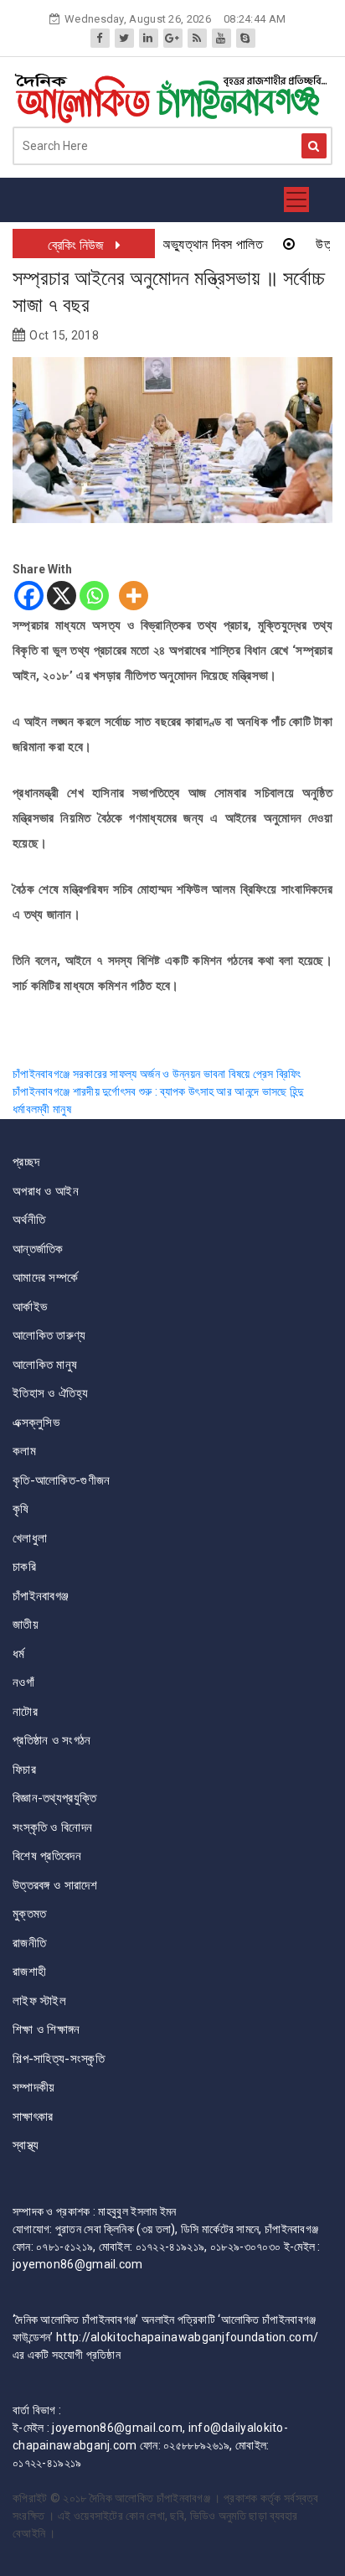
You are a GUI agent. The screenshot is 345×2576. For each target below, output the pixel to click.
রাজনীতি (29, 1943)
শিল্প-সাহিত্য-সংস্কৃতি (59, 2059)
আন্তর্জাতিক (38, 1249)
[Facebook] (29, 596)
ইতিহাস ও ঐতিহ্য (50, 1393)
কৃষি (21, 1509)
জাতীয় (26, 1625)
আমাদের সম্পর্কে (45, 1278)
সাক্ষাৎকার (33, 2117)
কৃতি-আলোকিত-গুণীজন (62, 1480)
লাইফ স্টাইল (39, 2001)
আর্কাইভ (30, 1307)
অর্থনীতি (29, 1220)
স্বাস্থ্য (26, 2145)
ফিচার (24, 1770)
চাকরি (24, 1567)
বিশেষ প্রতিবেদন (47, 1856)
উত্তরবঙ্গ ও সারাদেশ (55, 1885)
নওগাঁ (23, 1682)
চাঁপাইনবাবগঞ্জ (41, 1596)
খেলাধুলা (30, 1538)
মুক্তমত (30, 1914)
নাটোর (25, 1712)
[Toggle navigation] (296, 200)
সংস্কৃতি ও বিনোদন (52, 1827)
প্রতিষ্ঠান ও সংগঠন (52, 1740)
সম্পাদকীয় (34, 2087)
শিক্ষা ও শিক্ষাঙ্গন (46, 2029)
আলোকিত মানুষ (45, 1365)
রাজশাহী (29, 1972)
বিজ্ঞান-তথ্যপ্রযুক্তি (54, 1798)
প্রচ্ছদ (26, 1162)
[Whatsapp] (94, 596)
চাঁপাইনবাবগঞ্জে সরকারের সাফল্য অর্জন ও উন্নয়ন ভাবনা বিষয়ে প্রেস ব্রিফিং (158, 1074)
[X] (62, 596)
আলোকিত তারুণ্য (49, 1335)
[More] (134, 596)
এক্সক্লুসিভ (36, 1423)
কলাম (24, 1451)
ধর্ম (19, 1654)
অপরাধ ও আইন (46, 1191)
